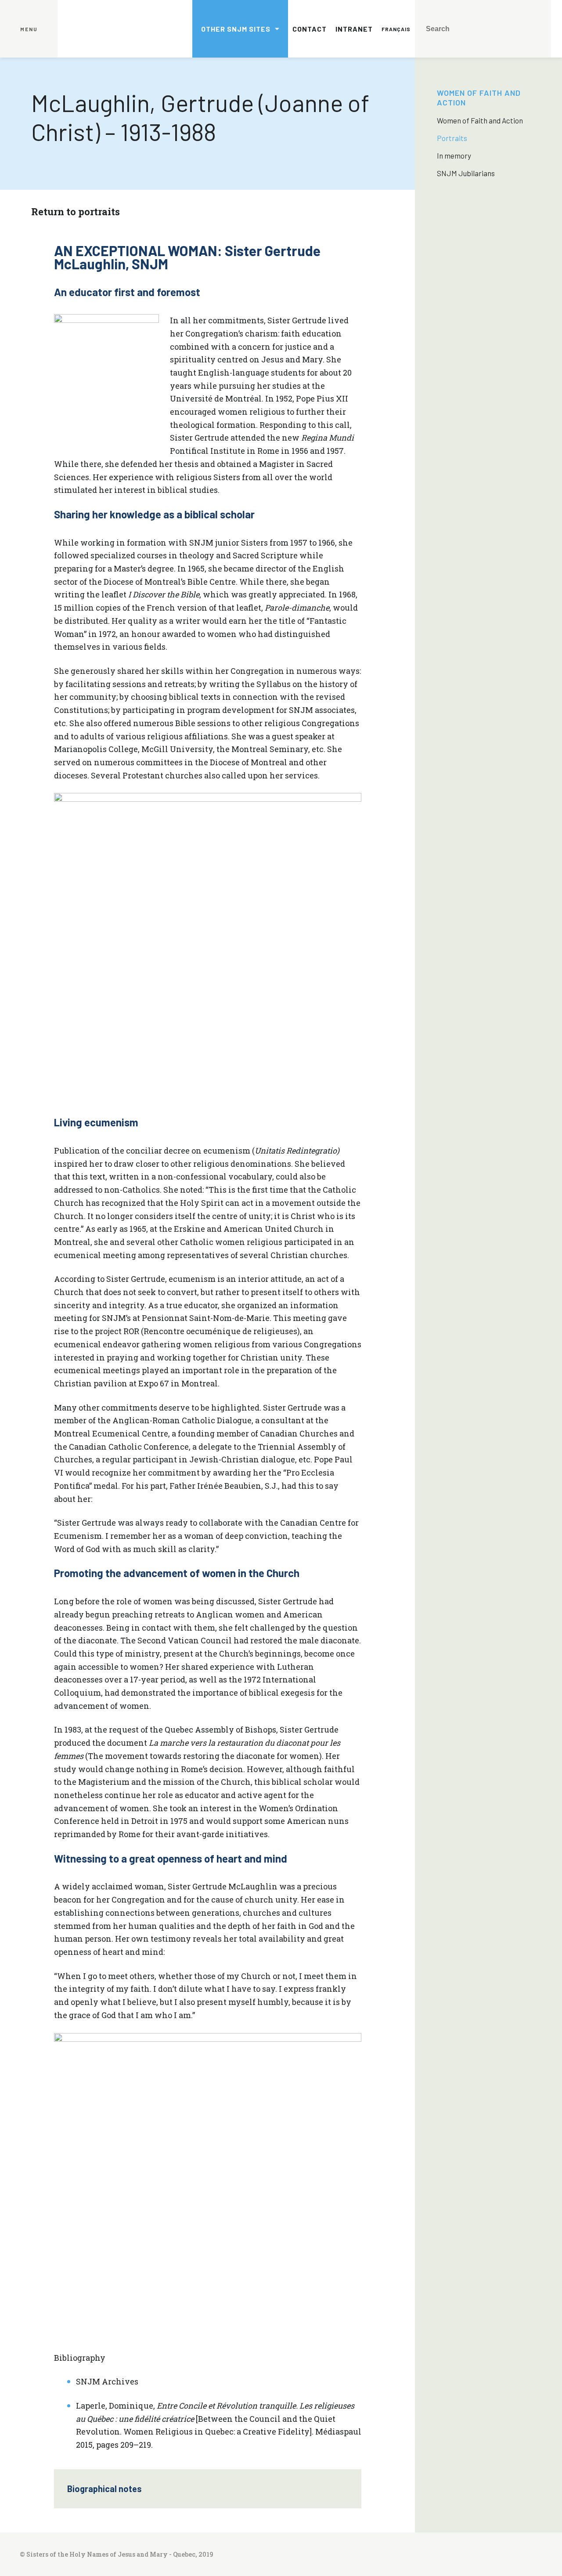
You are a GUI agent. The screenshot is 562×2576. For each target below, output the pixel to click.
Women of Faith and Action (480, 120)
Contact (310, 29)
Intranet (354, 29)
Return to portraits (76, 212)
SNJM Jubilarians (466, 173)
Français (396, 29)
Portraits (452, 138)
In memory (454, 156)
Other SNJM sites (236, 29)
